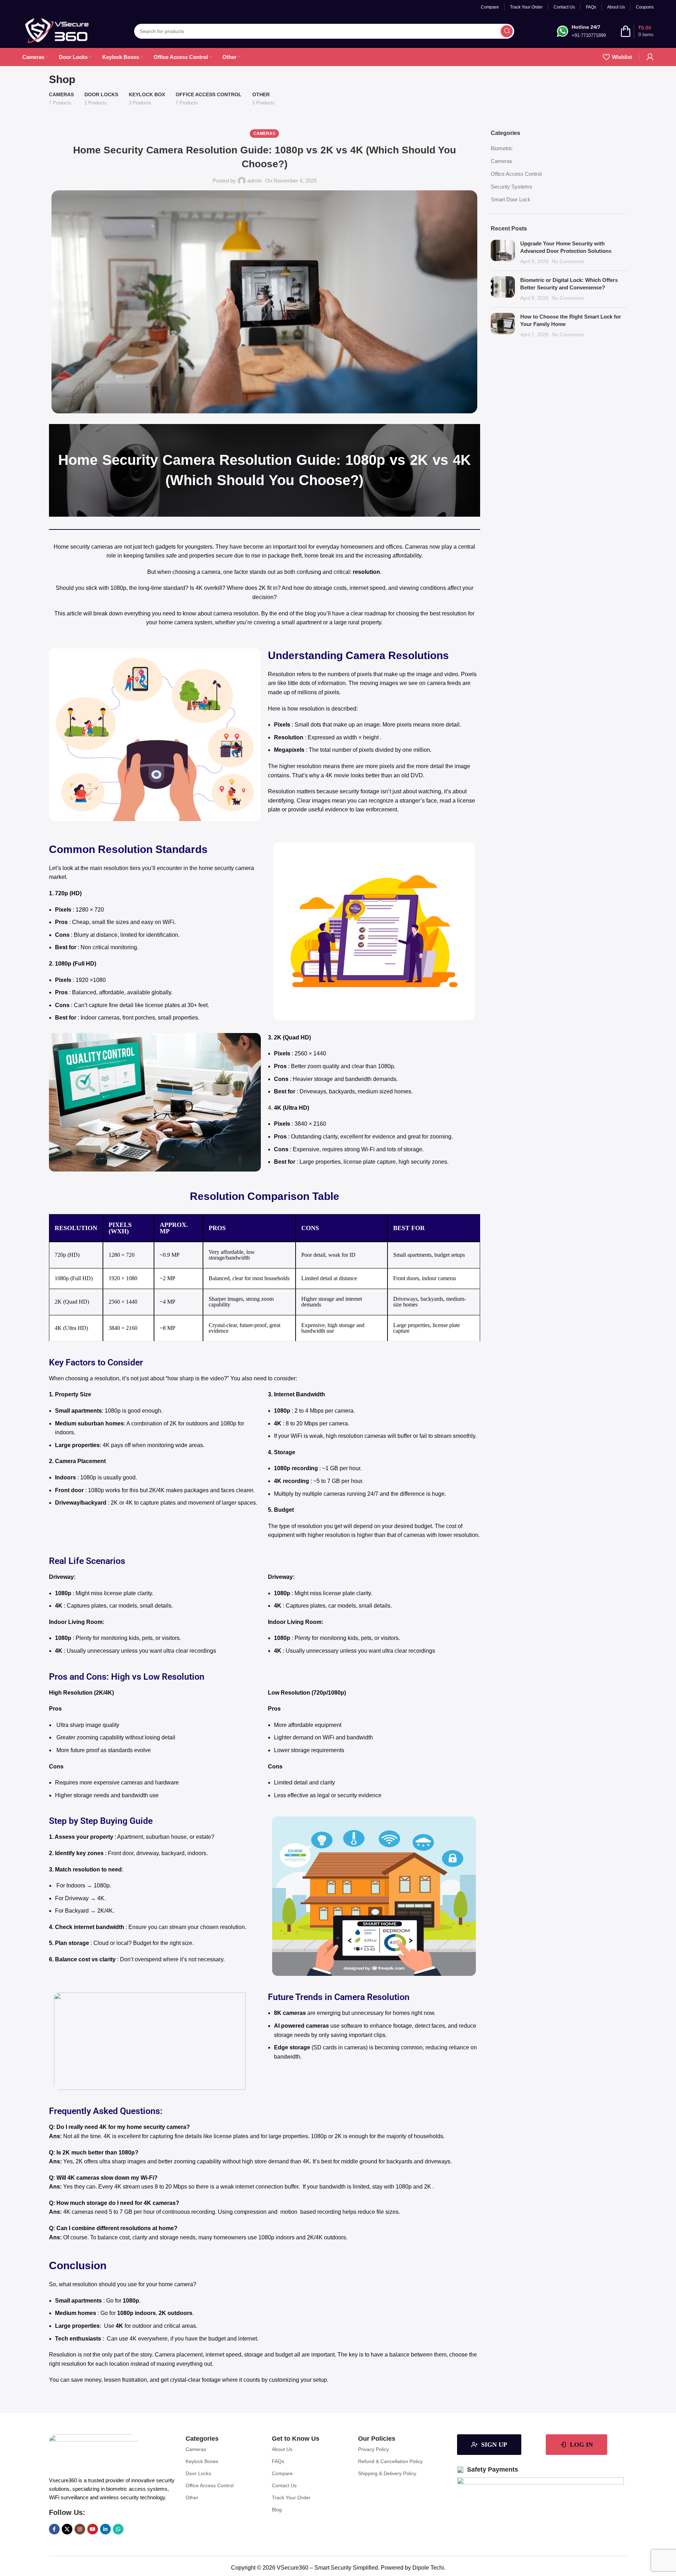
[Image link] (93, 2453)
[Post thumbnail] (503, 252)
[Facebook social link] (54, 2529)
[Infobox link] (581, 31)
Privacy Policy (373, 2449)
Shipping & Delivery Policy (387, 2473)
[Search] (507, 31)
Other (192, 2498)
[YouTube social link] (93, 2529)
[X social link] (67, 2529)
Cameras (264, 134)
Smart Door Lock (511, 199)
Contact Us (284, 2485)
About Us (282, 2449)
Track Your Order (291, 2498)
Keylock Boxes (202, 2461)
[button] (223, 2449)
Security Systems (512, 187)
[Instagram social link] (80, 2529)
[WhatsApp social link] (118, 2529)
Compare (282, 2473)
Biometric (502, 148)
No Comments (568, 262)
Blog (277, 2510)
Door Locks (198, 2473)
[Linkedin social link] (105, 2529)
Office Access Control (516, 174)
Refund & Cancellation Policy (390, 2461)
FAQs (278, 2461)
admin (254, 181)
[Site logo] (57, 30)
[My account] (650, 57)
